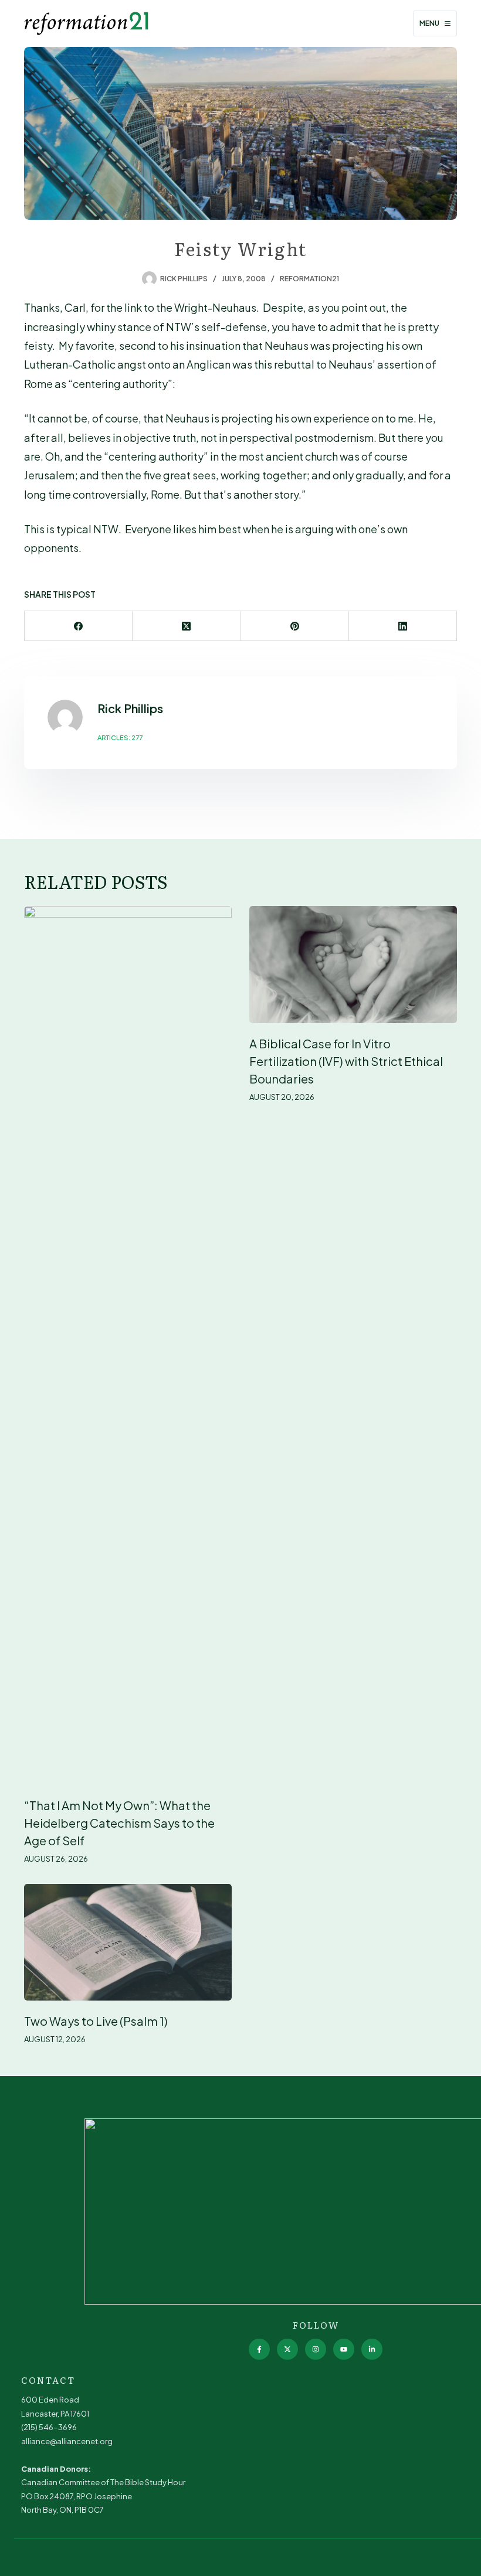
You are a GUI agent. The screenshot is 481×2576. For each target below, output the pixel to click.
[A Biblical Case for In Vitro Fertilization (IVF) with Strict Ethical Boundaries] (353, 964)
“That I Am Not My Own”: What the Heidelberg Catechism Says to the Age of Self (119, 1823)
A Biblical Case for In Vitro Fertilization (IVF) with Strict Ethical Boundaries (346, 1061)
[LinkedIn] (403, 626)
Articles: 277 (120, 737)
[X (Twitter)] (187, 626)
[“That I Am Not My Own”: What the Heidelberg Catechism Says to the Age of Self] (128, 1345)
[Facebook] (79, 626)
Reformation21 (309, 279)
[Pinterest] (295, 626)
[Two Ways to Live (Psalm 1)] (128, 1942)
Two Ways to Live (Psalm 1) (96, 2021)
